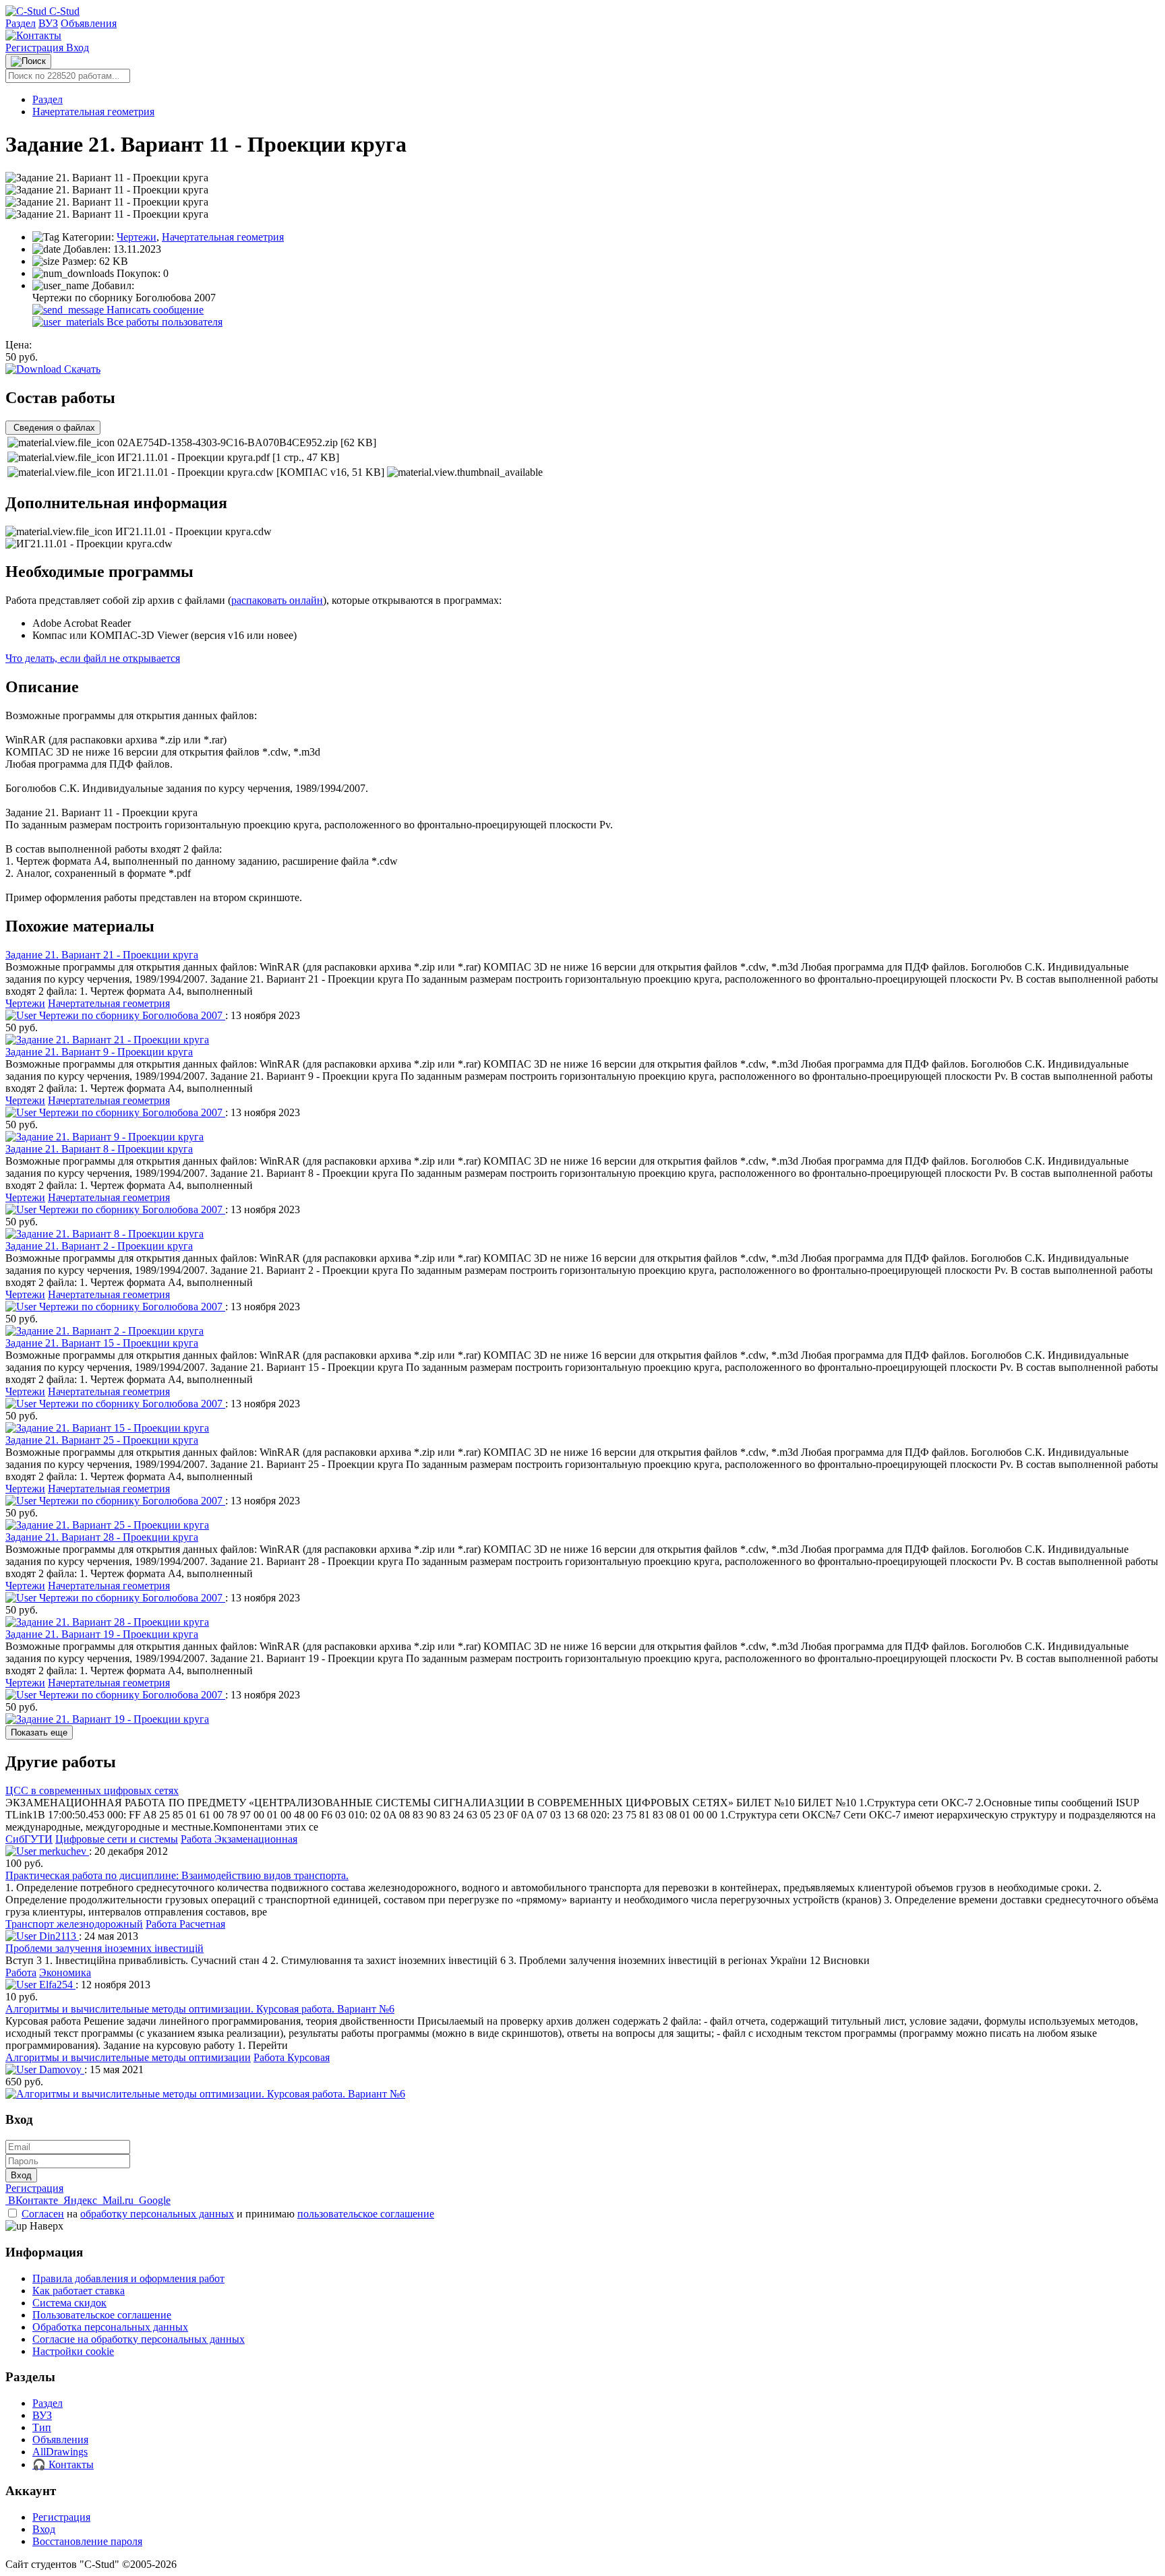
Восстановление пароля (87, 2541)
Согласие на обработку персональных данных (139, 2339)
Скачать (81, 369)
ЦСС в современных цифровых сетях (92, 1790)
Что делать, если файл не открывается (93, 658)
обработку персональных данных (157, 2214)
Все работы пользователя (163, 322)
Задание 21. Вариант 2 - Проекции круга (99, 1246)
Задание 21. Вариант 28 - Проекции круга (102, 1537)
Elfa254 (56, 1985)
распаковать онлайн (277, 600)
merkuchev (63, 1851)
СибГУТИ (29, 1839)
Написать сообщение (154, 310)
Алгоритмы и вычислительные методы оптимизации (128, 2057)
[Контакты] (33, 35)
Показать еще (39, 1732)
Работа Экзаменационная (239, 1839)
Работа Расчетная (185, 1924)
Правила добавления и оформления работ (128, 2278)
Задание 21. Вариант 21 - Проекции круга (102, 955)
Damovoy (60, 2069)
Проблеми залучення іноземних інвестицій (104, 1948)
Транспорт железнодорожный (74, 1924)
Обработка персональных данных (110, 2327)
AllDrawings (60, 2452)
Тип (42, 2427)
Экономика (65, 1972)
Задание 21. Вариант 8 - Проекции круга (99, 1149)
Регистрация (36, 48)
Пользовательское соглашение (102, 2315)
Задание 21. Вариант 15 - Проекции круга (102, 1343)
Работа (21, 1972)
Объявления (89, 23)
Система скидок (69, 2303)
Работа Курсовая (292, 2057)
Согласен (43, 2214)
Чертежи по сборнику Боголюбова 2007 (131, 1015)
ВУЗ (48, 23)
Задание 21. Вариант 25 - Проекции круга (102, 1440)
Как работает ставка (79, 2291)
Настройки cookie (73, 2351)
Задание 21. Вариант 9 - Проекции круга (99, 1052)
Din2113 (58, 1936)
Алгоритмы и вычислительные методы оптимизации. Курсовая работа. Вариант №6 (200, 2009)
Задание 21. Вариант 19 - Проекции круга (102, 1634)
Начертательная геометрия (93, 112)
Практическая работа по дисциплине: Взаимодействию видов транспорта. (177, 1875)
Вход (78, 48)
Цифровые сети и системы (117, 1839)
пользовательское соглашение (366, 2214)
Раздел (21, 23)
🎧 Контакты (63, 2464)
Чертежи (137, 237)
